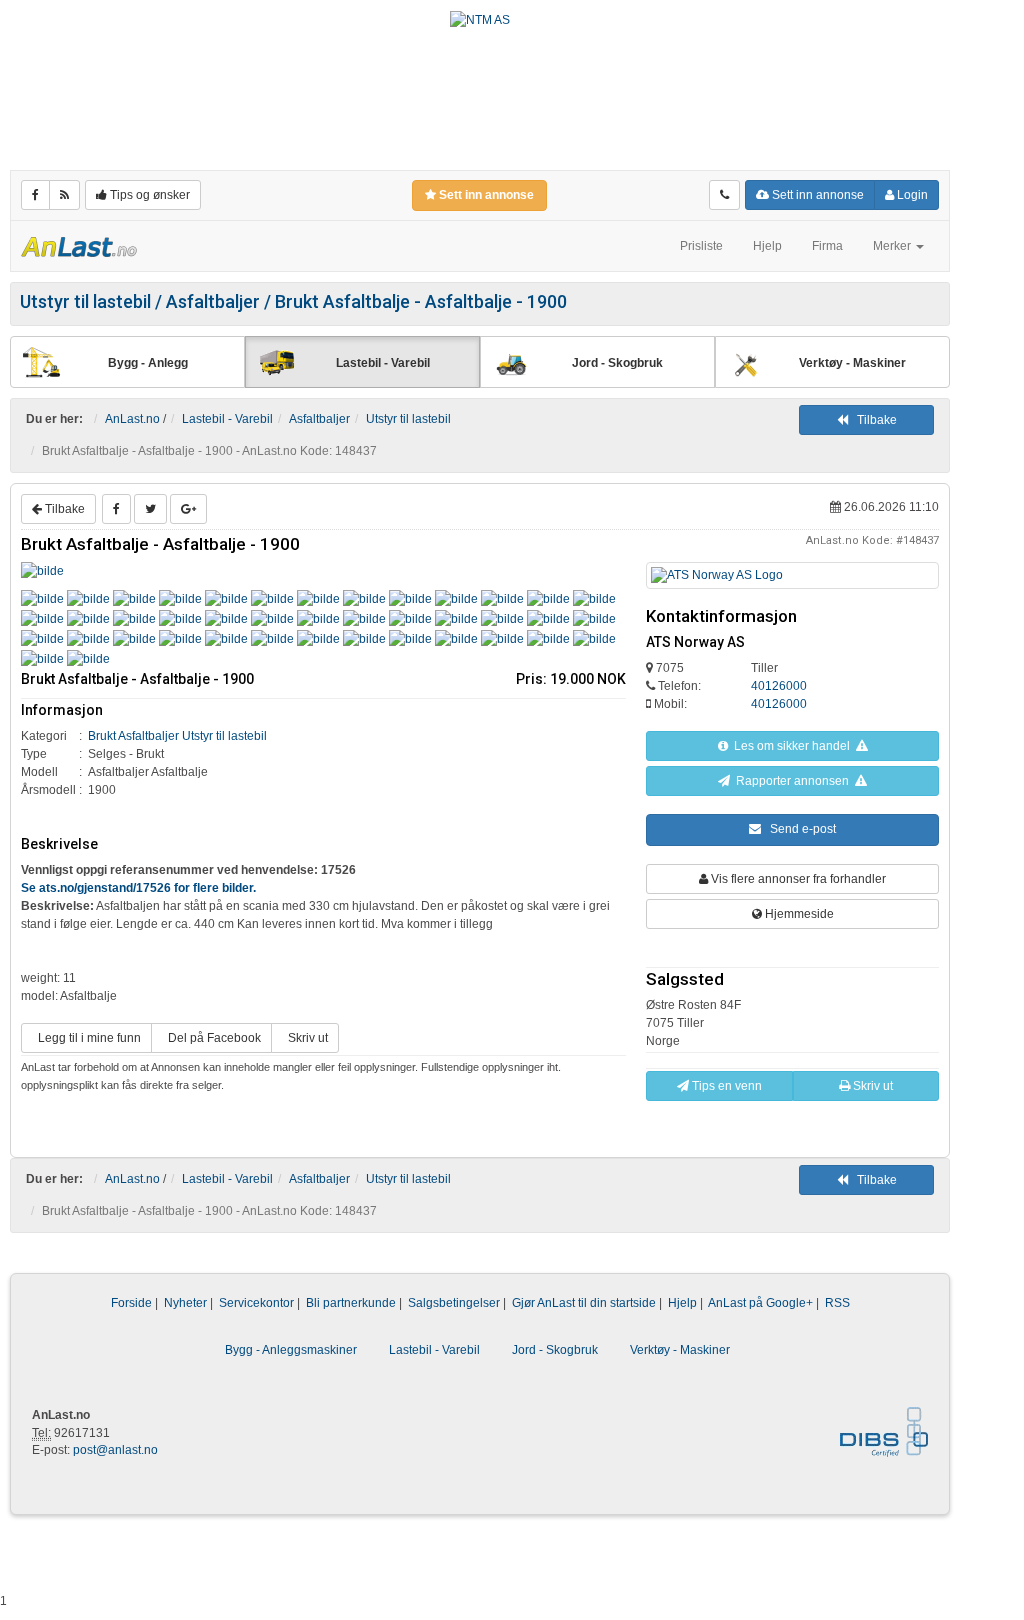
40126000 (779, 686)
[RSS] (64, 195)
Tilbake (872, 420)
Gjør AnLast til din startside (584, 1303)
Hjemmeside (798, 914)
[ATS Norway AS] (792, 575)
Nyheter (185, 1303)
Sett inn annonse (816, 195)
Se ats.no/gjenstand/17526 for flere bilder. (138, 888)
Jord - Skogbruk (555, 1350)
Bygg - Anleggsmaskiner (291, 1350)
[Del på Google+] (188, 509)
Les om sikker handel (792, 746)
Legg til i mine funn (86, 1038)
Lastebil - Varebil (227, 419)
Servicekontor (256, 1303)
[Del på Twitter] (150, 509)
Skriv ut (305, 1038)
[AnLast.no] (79, 246)
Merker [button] (893, 246)
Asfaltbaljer (319, 419)
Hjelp (767, 246)
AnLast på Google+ (760, 1303)
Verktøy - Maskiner (680, 1350)
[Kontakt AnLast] (724, 195)
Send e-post (798, 829)
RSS (837, 1303)
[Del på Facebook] (116, 509)
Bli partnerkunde (351, 1303)
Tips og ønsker (148, 195)
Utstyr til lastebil (408, 419)
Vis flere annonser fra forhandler (797, 879)
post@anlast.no (115, 1450)
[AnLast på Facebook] (35, 195)
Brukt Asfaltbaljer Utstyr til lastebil (177, 736)
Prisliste (701, 246)
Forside (131, 1303)
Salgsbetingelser (454, 1303)
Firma (827, 246)
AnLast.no (132, 419)
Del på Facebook (211, 1038)
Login (911, 195)
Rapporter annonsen (792, 781)
